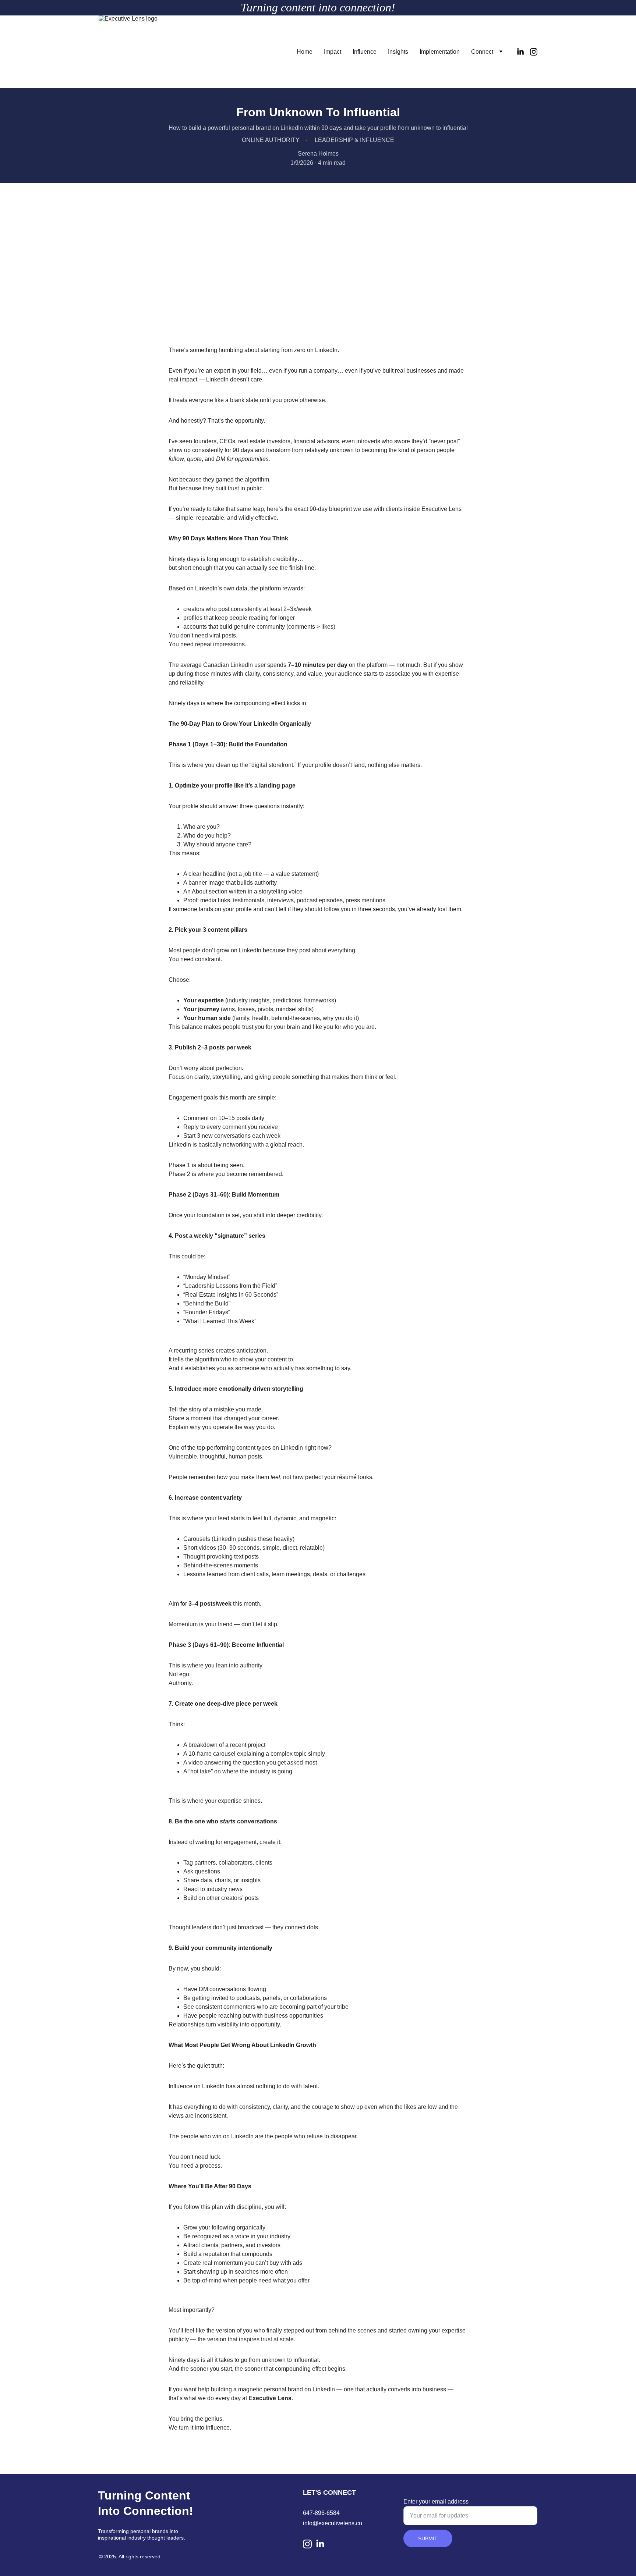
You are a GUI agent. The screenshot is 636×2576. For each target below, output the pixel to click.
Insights (398, 52)
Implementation (440, 52)
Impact (333, 52)
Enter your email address (436, 2502)
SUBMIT (428, 2538)
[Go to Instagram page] (534, 52)
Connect (482, 52)
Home (305, 52)
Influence (365, 52)
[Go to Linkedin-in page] (523, 52)
